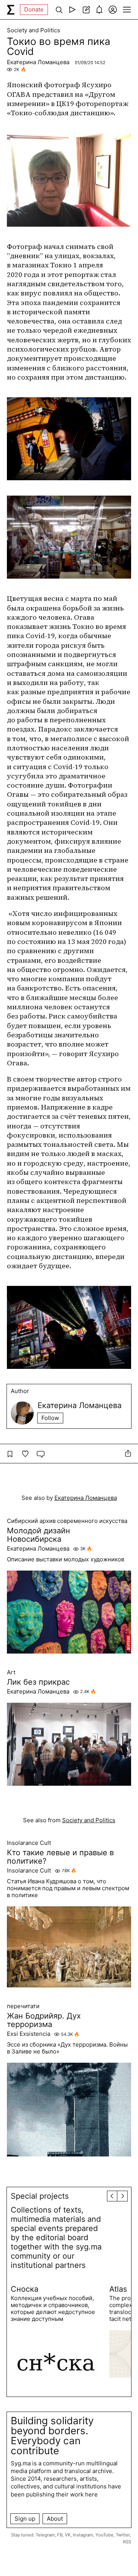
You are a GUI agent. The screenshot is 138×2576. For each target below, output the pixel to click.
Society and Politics (34, 30)
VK (68, 2535)
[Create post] (86, 10)
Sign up (25, 2519)
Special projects (40, 2196)
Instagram (83, 2535)
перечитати (23, 2006)
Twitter (123, 2535)
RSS (127, 2542)
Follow (50, 1418)
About (55, 2519)
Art (11, 1672)
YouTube (104, 2535)
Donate (34, 9)
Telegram (45, 2535)
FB (60, 2535)
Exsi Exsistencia (29, 2034)
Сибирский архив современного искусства (67, 1521)
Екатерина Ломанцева (39, 62)
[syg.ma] (11, 10)
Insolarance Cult (29, 1843)
